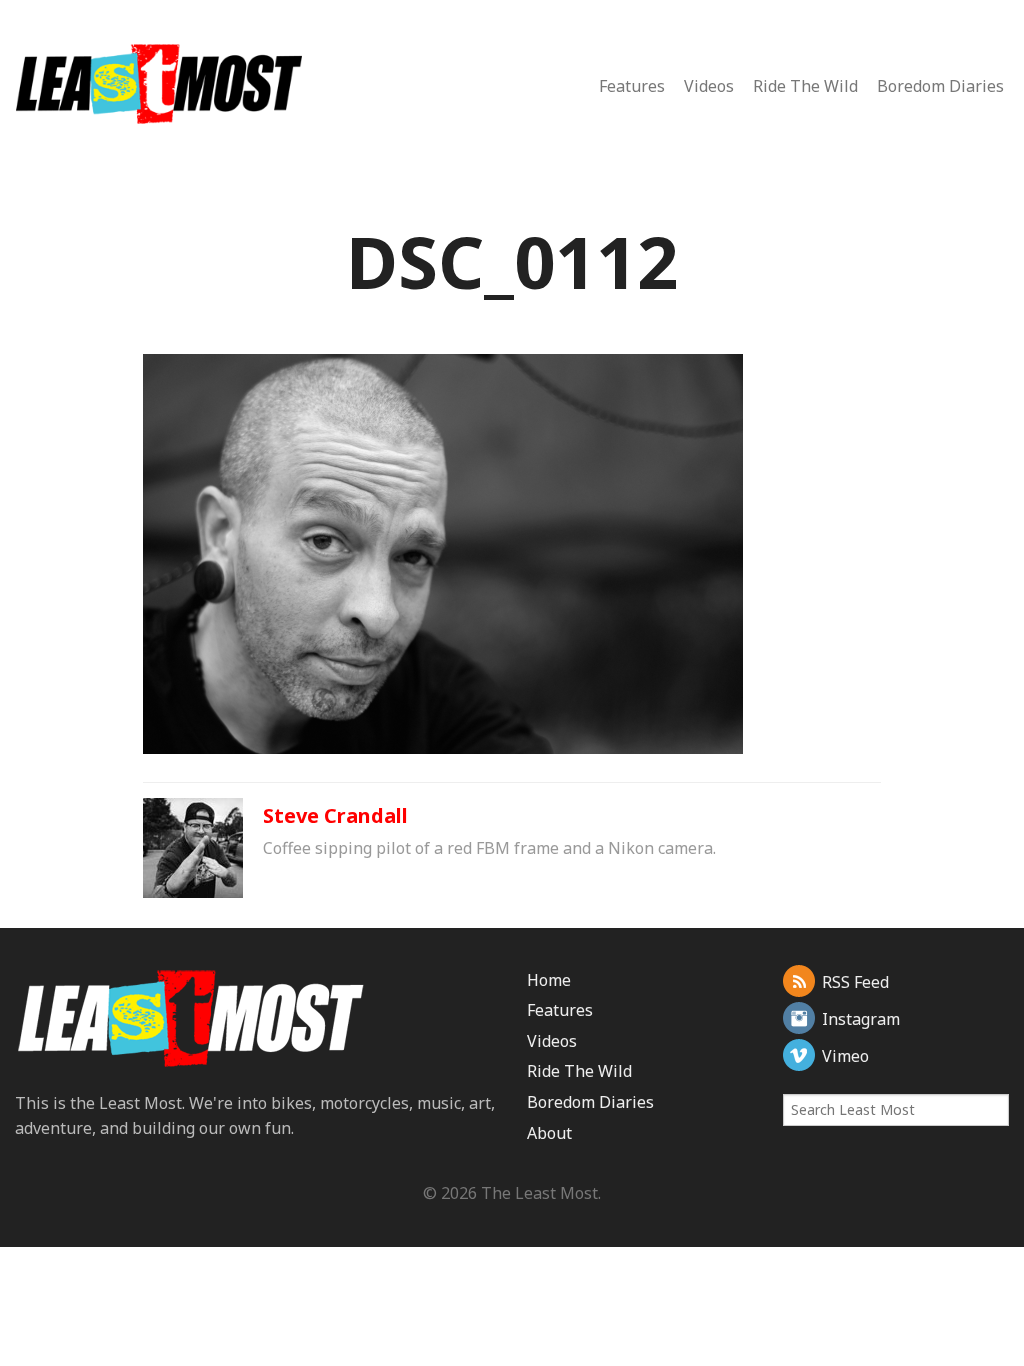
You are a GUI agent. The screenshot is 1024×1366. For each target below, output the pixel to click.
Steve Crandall (335, 815)
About (549, 1133)
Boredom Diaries (940, 86)
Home (549, 980)
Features (632, 86)
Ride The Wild (805, 86)
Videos (709, 86)
